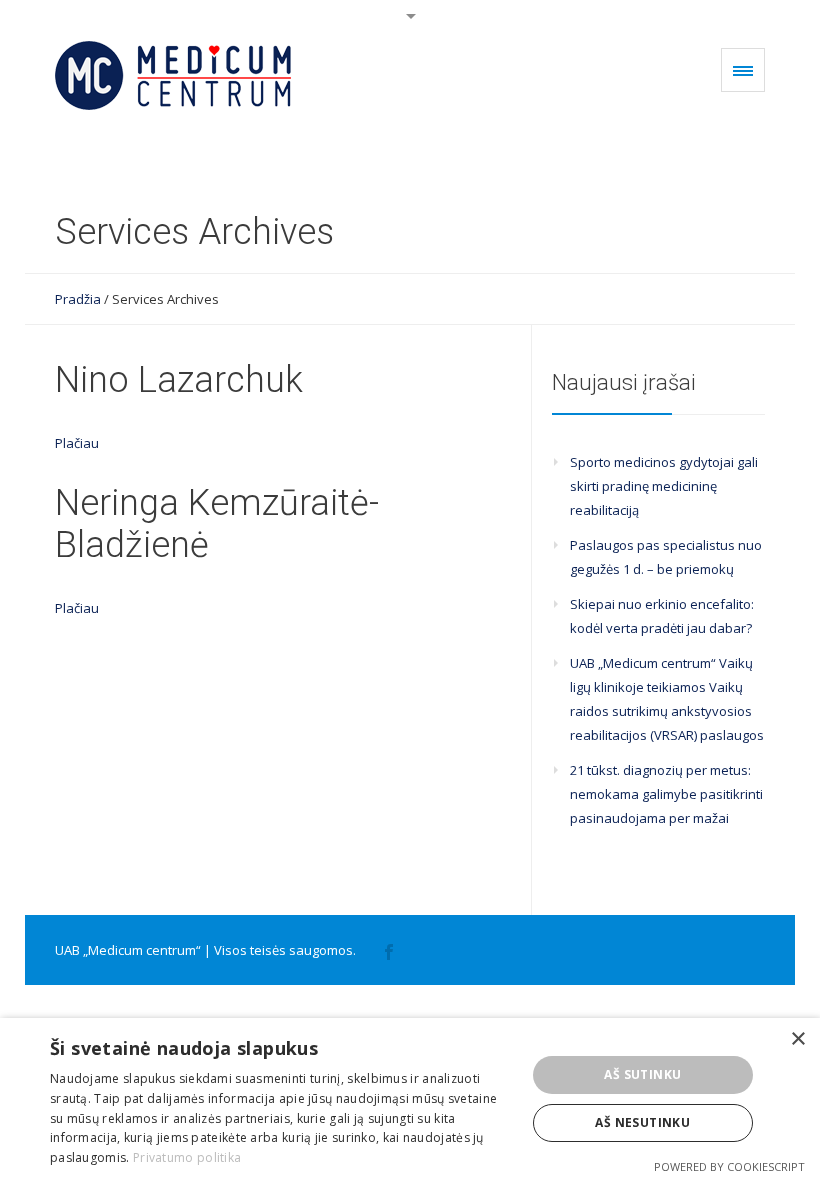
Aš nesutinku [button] (642, 1122)
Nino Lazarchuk (179, 380)
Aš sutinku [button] (642, 1074)
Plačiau (77, 443)
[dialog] (410, 1099)
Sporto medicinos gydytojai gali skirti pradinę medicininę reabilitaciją (664, 486)
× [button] (797, 1039)
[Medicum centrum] (177, 75)
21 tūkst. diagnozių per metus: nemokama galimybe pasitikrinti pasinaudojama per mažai (666, 794)
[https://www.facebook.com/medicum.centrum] (389, 950)
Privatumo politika (187, 1157)
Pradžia (78, 299)
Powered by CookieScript (729, 1166)
